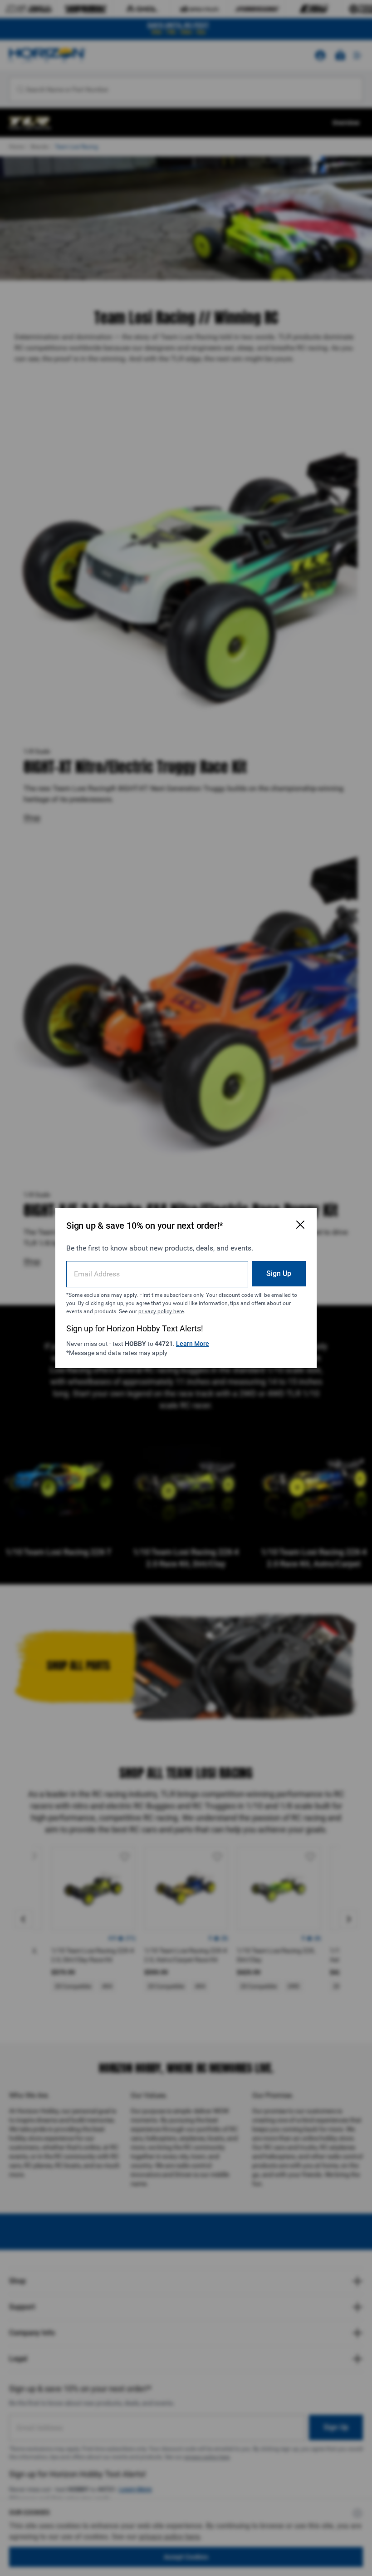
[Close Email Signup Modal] (300, 1225)
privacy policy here (161, 1311)
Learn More (193, 1344)
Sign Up (279, 1273)
